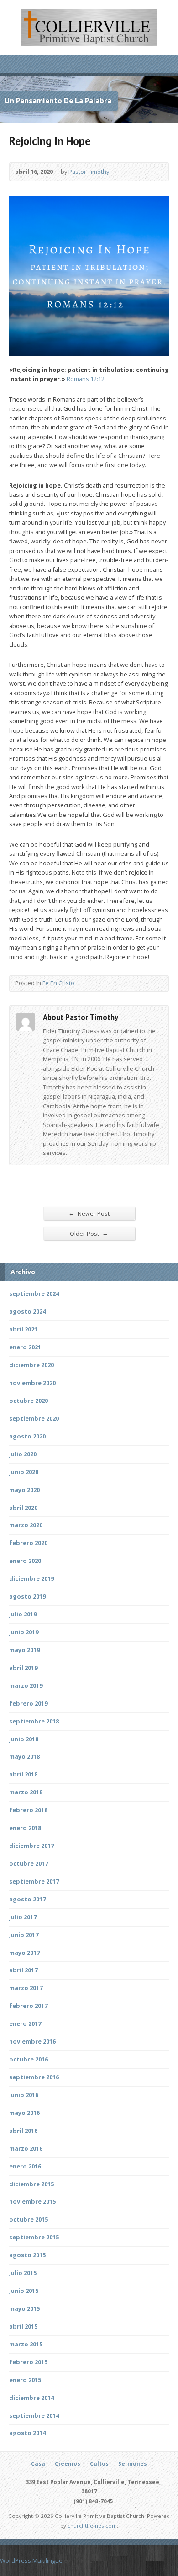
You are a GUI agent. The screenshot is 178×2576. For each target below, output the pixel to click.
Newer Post (89, 1213)
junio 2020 (24, 1472)
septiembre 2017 (34, 1881)
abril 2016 (23, 2131)
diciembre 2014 (31, 2398)
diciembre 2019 (31, 1578)
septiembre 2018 (34, 1721)
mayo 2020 (24, 1490)
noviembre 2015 (32, 2201)
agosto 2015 (27, 2255)
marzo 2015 (26, 2344)
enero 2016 (25, 2166)
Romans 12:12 (86, 379)
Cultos (99, 2464)
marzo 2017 (26, 1988)
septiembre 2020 (34, 1418)
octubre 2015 (29, 2219)
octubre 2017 (29, 1863)
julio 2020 (23, 1454)
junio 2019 (24, 1632)
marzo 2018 (26, 1792)
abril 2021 (23, 1329)
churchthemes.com (92, 2525)
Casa (38, 2464)
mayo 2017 (24, 1953)
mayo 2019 (24, 1650)
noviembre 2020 (32, 1383)
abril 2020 (23, 1508)
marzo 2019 (26, 1685)
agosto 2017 (27, 1899)
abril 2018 (23, 1774)
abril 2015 (23, 2326)
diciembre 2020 (31, 1365)
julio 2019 (23, 1614)
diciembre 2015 (31, 2184)
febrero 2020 (28, 1543)
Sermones (133, 2464)
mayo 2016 (24, 2113)
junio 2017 (24, 1935)
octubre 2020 (29, 1401)
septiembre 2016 (34, 2077)
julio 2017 (23, 1917)
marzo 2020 (26, 1525)
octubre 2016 (29, 2059)
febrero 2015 (28, 2362)
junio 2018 (24, 1739)
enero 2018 (25, 1828)
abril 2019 (23, 1668)
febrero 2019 (28, 1703)
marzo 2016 (26, 2148)
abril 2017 (23, 1970)
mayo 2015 (24, 2308)
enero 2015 (25, 2380)
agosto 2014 (27, 2433)
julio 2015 (23, 2273)
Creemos (68, 2464)
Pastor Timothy (89, 172)
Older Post (89, 1233)
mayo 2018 (24, 1756)
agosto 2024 (27, 1311)
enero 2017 (25, 2023)
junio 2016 (24, 2095)
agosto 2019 (27, 1596)
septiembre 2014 (34, 2415)
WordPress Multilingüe (31, 2560)
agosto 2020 (27, 1436)
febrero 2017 (28, 2006)
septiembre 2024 (34, 1293)
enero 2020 (25, 1561)
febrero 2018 (28, 1810)
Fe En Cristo (58, 983)
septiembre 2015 (34, 2237)
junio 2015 (24, 2291)
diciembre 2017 (31, 1846)
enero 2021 (25, 1347)
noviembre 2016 (32, 2041)
